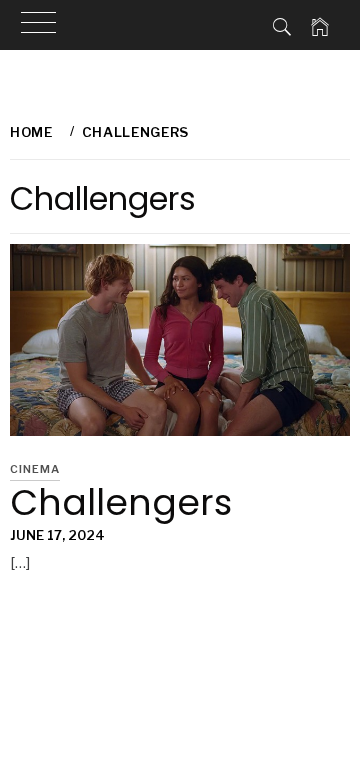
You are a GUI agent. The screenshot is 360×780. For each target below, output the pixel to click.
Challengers (121, 502)
